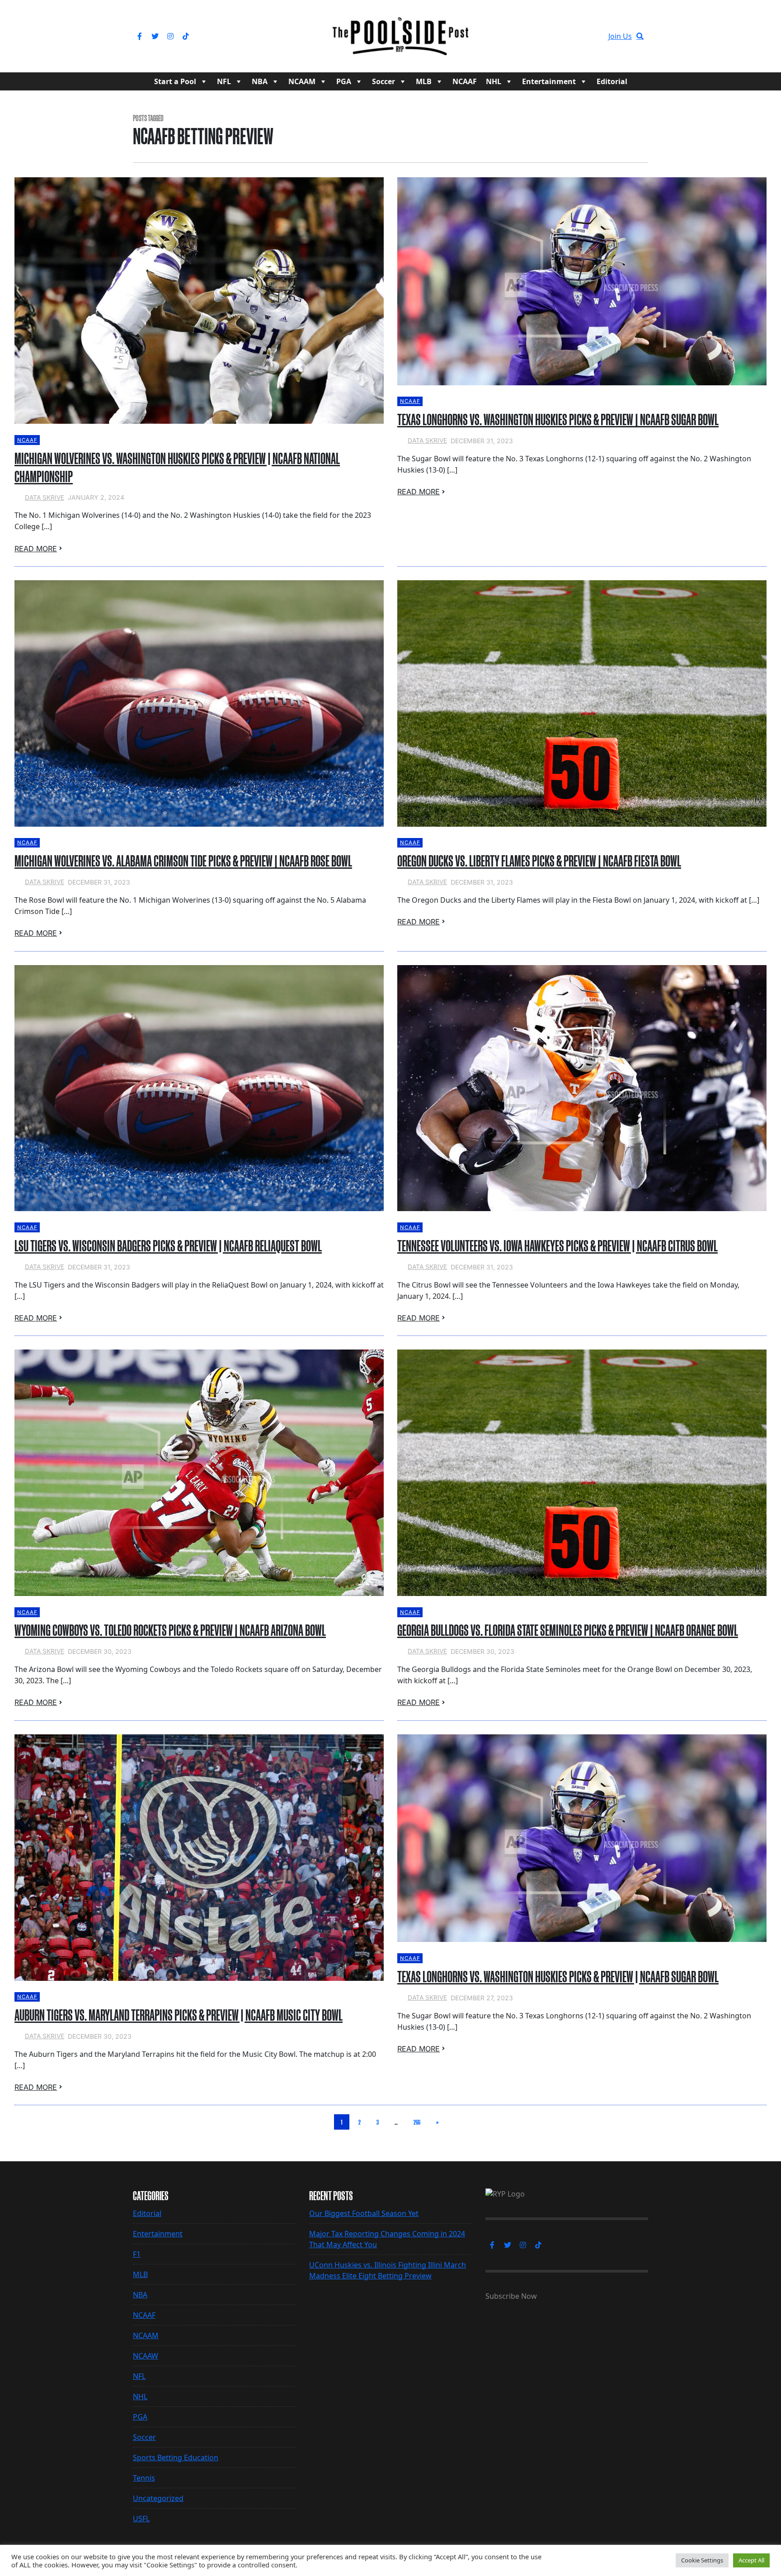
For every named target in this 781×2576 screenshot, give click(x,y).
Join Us (620, 36)
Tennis (144, 2478)
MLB (424, 81)
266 (417, 2122)
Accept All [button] (751, 2560)
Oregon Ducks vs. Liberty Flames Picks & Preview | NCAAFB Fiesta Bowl (539, 861)
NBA (260, 81)
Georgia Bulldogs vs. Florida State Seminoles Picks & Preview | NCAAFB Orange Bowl (568, 1630)
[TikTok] (186, 36)
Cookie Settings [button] (702, 2560)
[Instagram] (170, 36)
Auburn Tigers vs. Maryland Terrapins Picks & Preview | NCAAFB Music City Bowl (179, 2015)
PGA (344, 81)
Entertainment (549, 81)
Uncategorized (158, 2498)
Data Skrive (45, 497)
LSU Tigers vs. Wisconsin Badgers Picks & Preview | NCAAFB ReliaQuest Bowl (168, 1246)
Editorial (612, 81)
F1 (137, 2254)
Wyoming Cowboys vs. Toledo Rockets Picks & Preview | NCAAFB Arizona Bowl (170, 1630)
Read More (36, 549)
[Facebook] (140, 36)
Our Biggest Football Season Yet (364, 2213)
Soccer (383, 81)
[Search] (640, 36)
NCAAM (302, 81)
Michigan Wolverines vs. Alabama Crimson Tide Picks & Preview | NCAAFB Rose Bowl (183, 861)
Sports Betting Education (176, 2458)
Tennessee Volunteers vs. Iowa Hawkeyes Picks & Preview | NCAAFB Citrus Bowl (558, 1246)
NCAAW (146, 2356)
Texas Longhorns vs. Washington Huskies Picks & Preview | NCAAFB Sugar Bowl (558, 420)
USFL (141, 2519)
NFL (224, 81)
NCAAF (465, 81)
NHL (494, 81)
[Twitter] (155, 36)
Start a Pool (175, 81)
